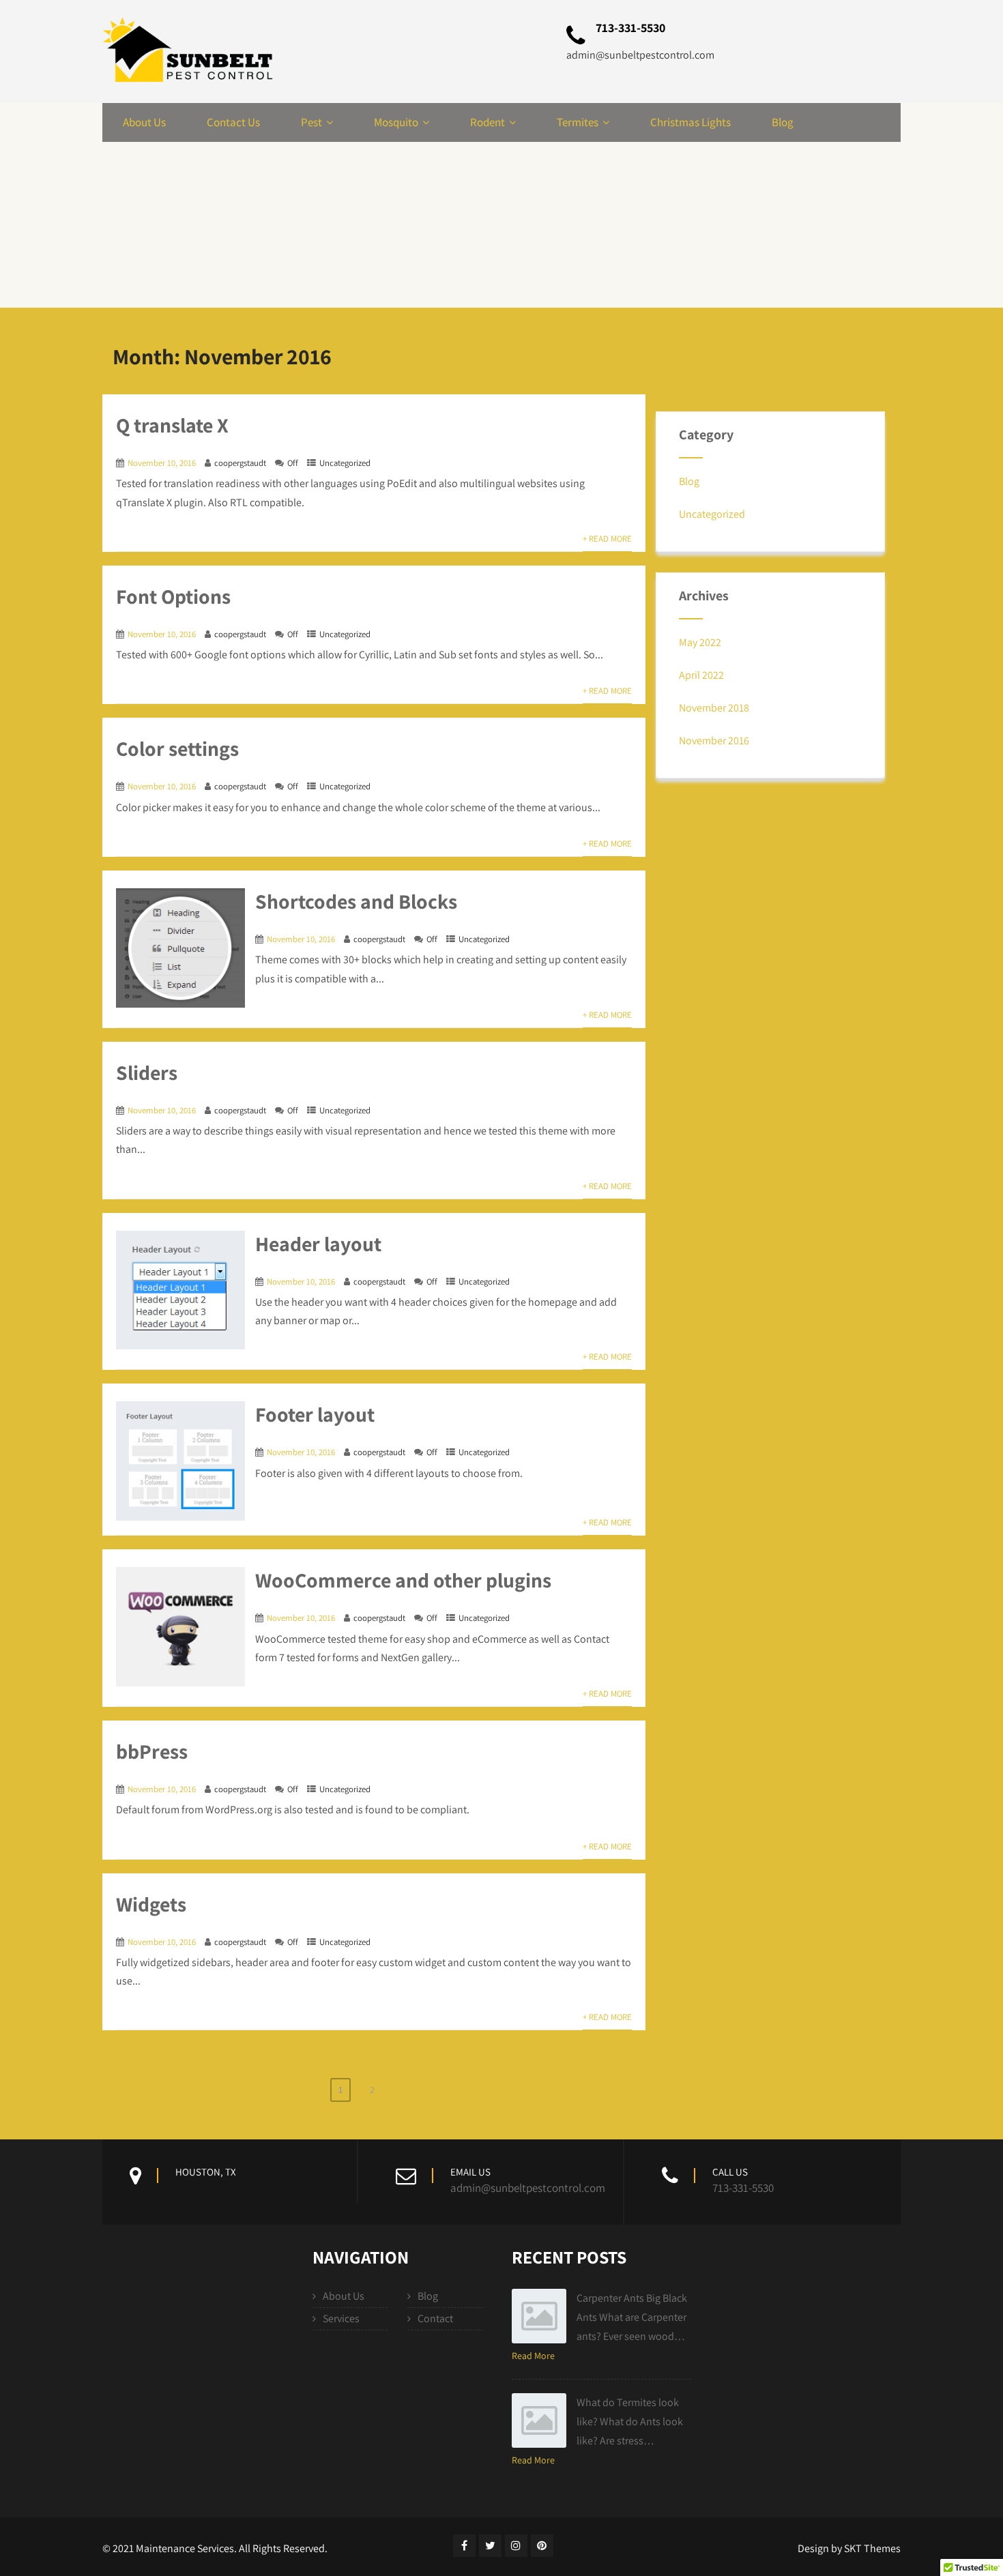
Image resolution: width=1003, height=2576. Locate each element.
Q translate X (172, 425)
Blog (783, 122)
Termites (578, 122)
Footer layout (315, 1414)
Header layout (318, 1244)
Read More (533, 2356)
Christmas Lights (691, 122)
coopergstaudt (240, 463)
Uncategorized (345, 463)
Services (341, 2318)
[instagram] (516, 2546)
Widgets (151, 1904)
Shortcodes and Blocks (356, 901)
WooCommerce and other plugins (403, 1580)
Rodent (488, 122)
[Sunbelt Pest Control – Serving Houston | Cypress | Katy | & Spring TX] (188, 52)
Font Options (173, 596)
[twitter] (490, 2546)
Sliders (147, 1072)
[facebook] (464, 2546)
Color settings (177, 748)
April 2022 (701, 675)
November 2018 (714, 708)
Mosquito (396, 122)
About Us (144, 122)
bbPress (152, 1751)
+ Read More (607, 539)
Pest (311, 122)
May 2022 (700, 642)
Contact (435, 2318)
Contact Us (233, 122)
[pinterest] (542, 2546)
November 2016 (714, 741)
